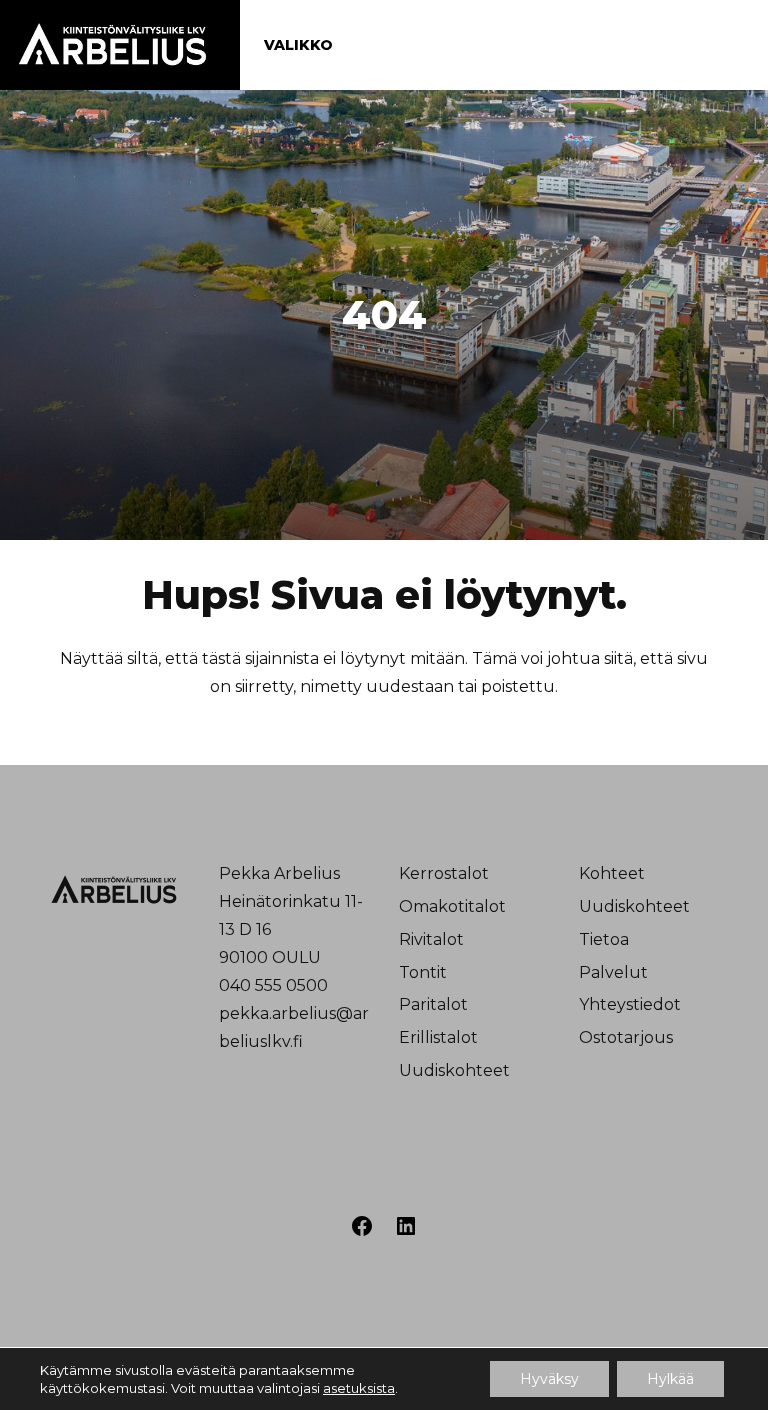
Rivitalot (431, 939)
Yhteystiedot (630, 1004)
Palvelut (613, 972)
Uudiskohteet (454, 1070)
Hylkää (670, 1379)
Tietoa (604, 939)
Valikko (298, 45)
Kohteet (612, 873)
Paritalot (433, 1004)
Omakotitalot (452, 906)
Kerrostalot (444, 873)
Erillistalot (438, 1037)
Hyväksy (549, 1379)
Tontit (423, 972)
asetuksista (359, 1388)
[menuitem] (474, 874)
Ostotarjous (626, 1037)
